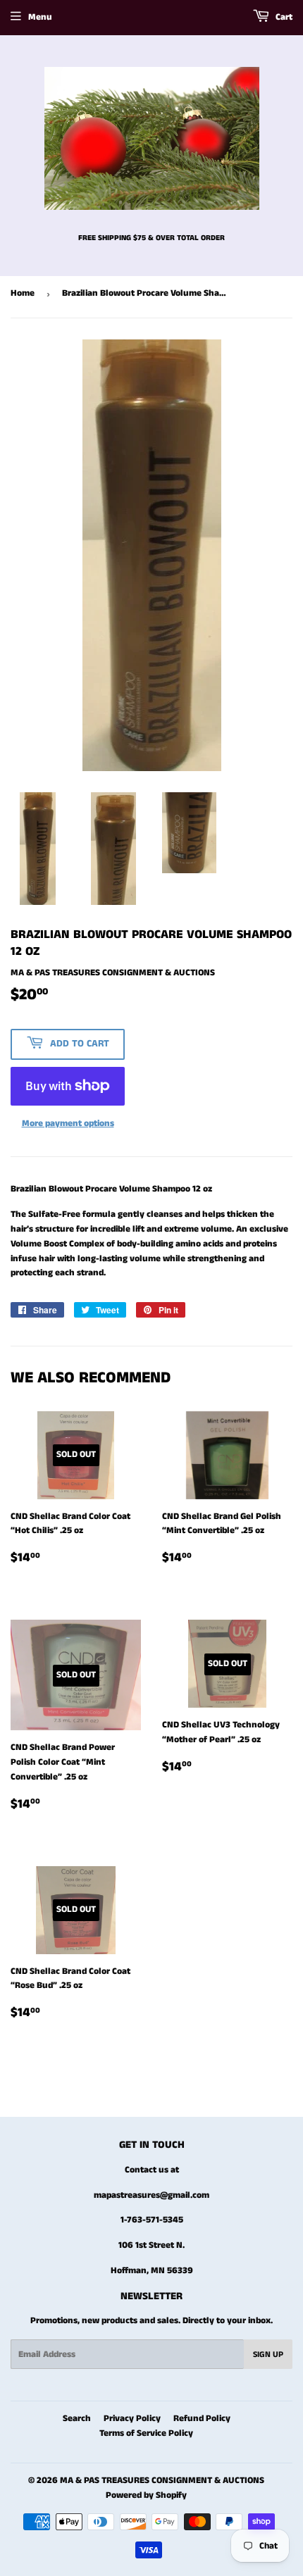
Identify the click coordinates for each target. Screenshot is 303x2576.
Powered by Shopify (146, 2495)
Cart (283, 17)
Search (77, 2419)
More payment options (68, 1124)
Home (23, 293)
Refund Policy (202, 2419)
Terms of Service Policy (146, 2433)
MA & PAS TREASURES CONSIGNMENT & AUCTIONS (162, 2481)
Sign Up (268, 2355)
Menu (40, 17)
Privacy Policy (132, 2419)
